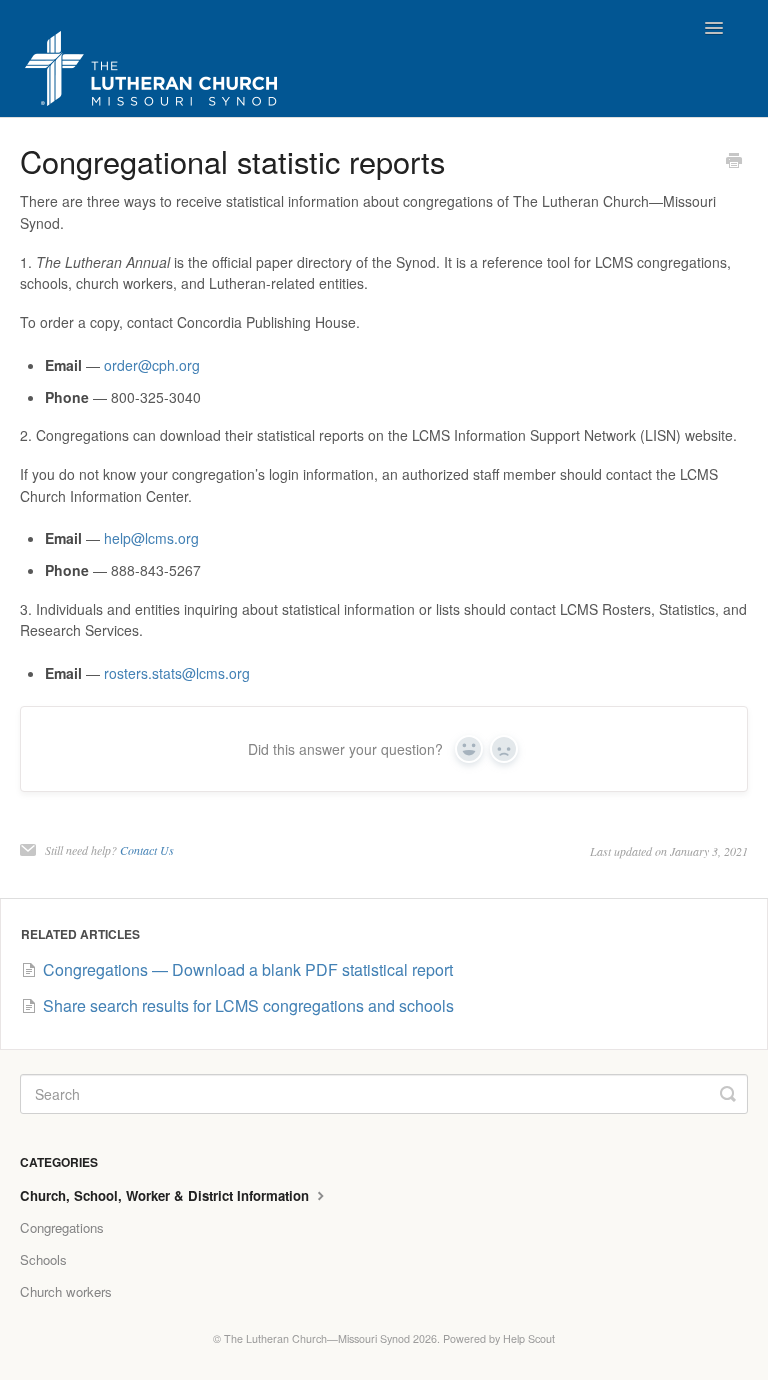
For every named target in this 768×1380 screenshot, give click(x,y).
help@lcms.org (151, 538)
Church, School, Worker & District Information (166, 1195)
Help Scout (529, 1338)
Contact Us (147, 850)
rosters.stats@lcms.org (177, 673)
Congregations (62, 1227)
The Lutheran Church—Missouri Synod (317, 1338)
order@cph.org (152, 365)
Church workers (66, 1291)
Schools (43, 1259)
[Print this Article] (734, 162)
